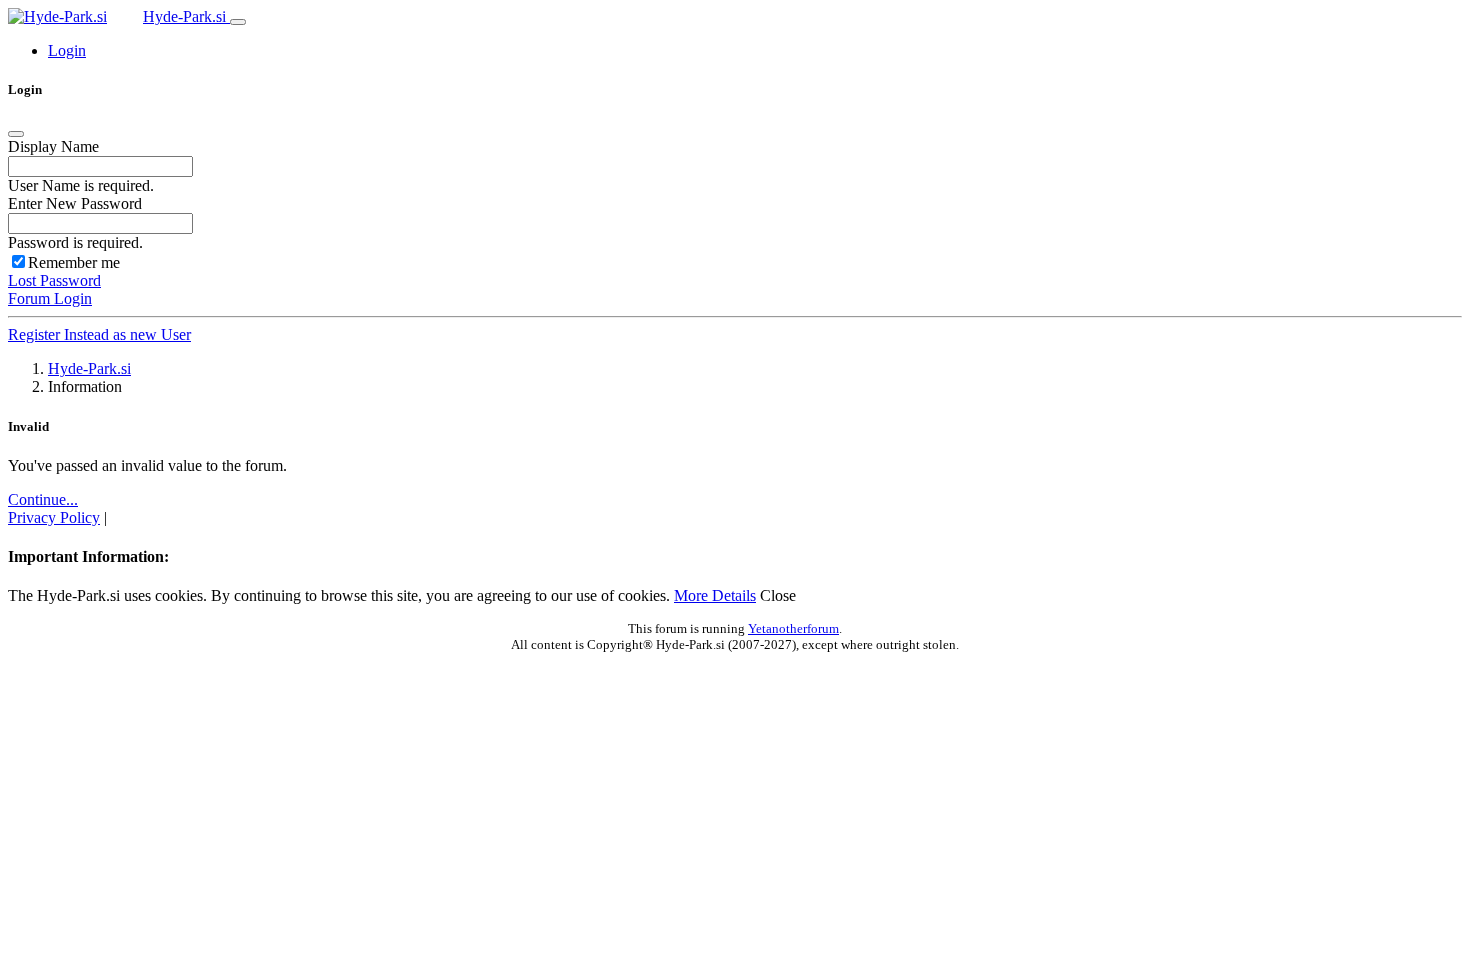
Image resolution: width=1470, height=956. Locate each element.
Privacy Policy (54, 517)
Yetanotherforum (793, 628)
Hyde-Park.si (186, 16)
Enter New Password (75, 203)
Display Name (53, 146)
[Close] (16, 134)
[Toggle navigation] (238, 22)
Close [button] (778, 595)
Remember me (74, 262)
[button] (67, 50)
